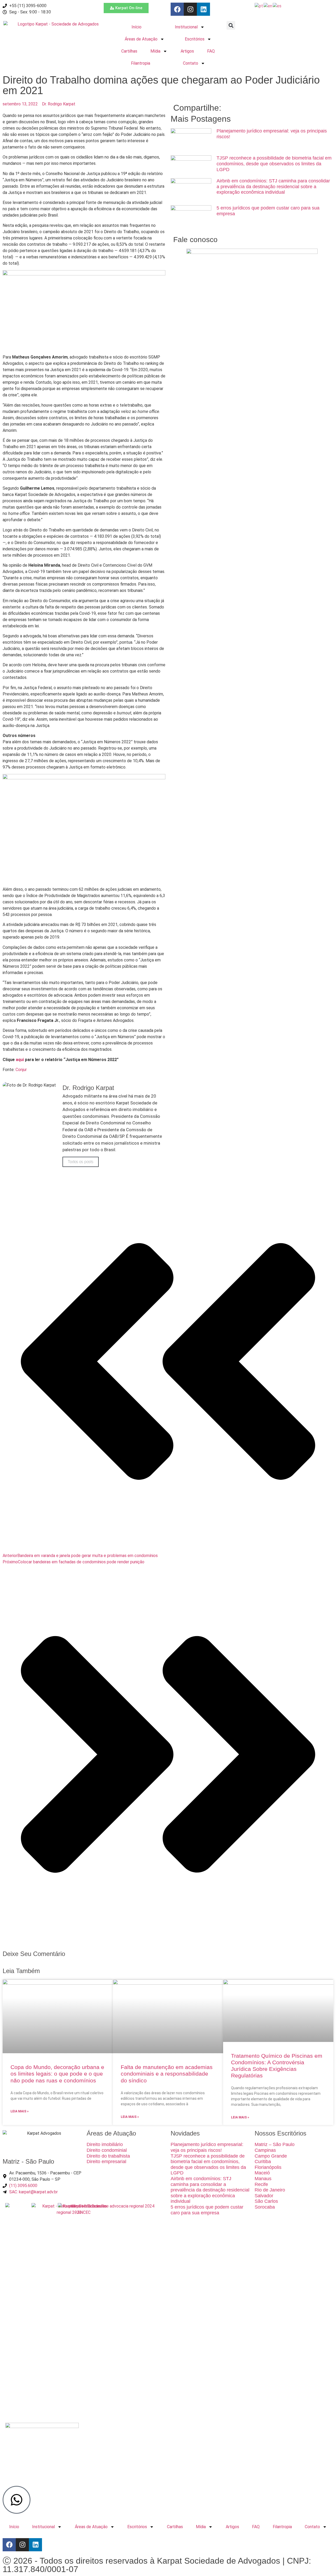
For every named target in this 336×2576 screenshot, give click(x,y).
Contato (191, 63)
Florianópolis (268, 2167)
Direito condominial (107, 2150)
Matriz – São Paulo (275, 2144)
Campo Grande (271, 2156)
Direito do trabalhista (108, 2156)
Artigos (187, 51)
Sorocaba (265, 2207)
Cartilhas (129, 51)
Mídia (155, 51)
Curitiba (263, 2162)
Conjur (21, 1070)
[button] (231, 25)
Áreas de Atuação (141, 39)
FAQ (211, 51)
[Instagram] (190, 9)
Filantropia (141, 63)
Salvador (264, 2196)
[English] (268, 6)
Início (136, 27)
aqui (20, 1060)
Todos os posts (81, 1162)
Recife (261, 2184)
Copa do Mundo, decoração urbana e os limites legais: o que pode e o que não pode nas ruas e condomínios (57, 2074)
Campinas (265, 2150)
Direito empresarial (106, 2162)
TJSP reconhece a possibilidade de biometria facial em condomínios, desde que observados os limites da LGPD (274, 164)
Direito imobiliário (105, 2144)
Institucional (186, 27)
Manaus (263, 2179)
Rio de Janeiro (270, 2190)
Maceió (262, 2173)
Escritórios (195, 39)
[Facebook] (177, 9)
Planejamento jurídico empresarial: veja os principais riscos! (207, 2147)
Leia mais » (20, 2111)
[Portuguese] (259, 6)
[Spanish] (277, 6)
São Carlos (266, 2201)
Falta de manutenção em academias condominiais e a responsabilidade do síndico (167, 2074)
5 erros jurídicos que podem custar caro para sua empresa (207, 2210)
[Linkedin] (203, 9)
